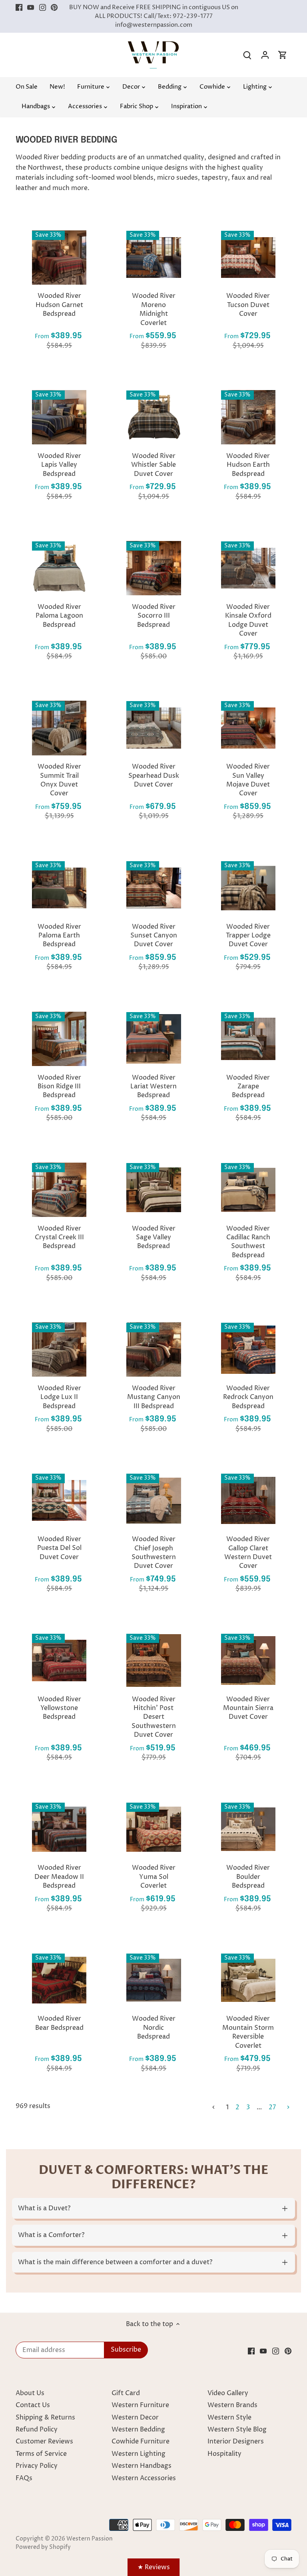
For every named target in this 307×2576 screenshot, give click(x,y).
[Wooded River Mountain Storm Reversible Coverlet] (248, 1980)
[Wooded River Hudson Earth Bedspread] (248, 417)
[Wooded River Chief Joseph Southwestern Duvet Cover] (153, 1500)
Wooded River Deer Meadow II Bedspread (59, 1877)
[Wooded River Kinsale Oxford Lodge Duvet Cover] (248, 568)
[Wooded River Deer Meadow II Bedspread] (59, 1829)
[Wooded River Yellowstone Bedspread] (59, 1661)
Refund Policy (37, 2429)
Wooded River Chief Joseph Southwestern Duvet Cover (154, 1553)
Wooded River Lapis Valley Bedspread (59, 465)
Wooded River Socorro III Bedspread (154, 616)
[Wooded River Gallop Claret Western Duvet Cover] (248, 1500)
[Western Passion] (153, 45)
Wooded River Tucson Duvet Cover (248, 305)
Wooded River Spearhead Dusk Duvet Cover (154, 776)
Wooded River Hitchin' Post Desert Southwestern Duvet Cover (154, 1717)
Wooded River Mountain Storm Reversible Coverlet (248, 2032)
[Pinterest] (54, 8)
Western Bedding (138, 2429)
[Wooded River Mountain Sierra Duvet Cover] (248, 1661)
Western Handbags (142, 2466)
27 (272, 2107)
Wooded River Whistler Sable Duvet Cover (153, 465)
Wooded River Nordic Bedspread (154, 2028)
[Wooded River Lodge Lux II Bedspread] (59, 1349)
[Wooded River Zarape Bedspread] (248, 1039)
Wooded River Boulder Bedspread (248, 1877)
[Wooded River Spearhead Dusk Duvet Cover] (153, 728)
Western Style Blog (237, 2429)
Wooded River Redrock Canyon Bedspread (248, 1397)
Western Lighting (139, 2454)
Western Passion (90, 2539)
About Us (30, 2393)
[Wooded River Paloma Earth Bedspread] (59, 888)
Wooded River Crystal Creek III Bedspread (59, 1237)
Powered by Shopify (43, 2547)
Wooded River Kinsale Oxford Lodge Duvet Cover (248, 620)
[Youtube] (31, 8)
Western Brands (232, 2405)
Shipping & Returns (45, 2417)
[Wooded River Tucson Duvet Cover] (248, 258)
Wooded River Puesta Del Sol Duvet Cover (59, 1548)
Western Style (229, 2417)
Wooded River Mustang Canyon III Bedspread (154, 1397)
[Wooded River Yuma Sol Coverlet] (153, 1829)
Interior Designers (236, 2441)
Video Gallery (228, 2393)
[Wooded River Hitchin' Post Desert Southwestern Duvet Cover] (153, 1661)
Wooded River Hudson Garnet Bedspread (59, 305)
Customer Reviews (44, 2441)
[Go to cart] (283, 55)
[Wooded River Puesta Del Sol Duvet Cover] (59, 1500)
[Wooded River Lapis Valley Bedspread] (59, 417)
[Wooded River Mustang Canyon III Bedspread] (153, 1349)
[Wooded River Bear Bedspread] (59, 1980)
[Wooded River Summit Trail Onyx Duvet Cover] (59, 728)
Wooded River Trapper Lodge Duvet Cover (248, 936)
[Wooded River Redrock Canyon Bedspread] (248, 1349)
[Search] (247, 55)
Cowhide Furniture (141, 2441)
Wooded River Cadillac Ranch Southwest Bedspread (248, 1242)
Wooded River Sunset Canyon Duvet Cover (154, 936)
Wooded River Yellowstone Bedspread (59, 1708)
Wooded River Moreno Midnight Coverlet (154, 309)
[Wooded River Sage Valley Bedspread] (153, 1190)
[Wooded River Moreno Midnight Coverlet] (153, 258)
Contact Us (33, 2405)
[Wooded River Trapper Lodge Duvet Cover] (248, 888)
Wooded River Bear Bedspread (59, 2023)
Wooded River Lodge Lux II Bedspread (59, 1397)
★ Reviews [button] (154, 2567)
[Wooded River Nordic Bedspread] (153, 1980)
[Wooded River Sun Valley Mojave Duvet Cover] (248, 728)
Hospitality (224, 2454)
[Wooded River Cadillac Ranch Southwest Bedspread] (248, 1190)
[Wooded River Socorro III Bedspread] (153, 568)
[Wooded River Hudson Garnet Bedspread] (59, 258)
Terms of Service (41, 2454)
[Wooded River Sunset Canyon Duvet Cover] (153, 888)
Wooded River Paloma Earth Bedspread (59, 936)
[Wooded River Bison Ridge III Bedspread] (59, 1039)
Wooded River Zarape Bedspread (248, 1087)
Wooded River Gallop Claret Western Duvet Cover (248, 1553)
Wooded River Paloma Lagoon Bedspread (59, 616)
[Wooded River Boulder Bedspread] (248, 1829)
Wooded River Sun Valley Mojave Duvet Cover (248, 780)
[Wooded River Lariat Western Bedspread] (153, 1039)
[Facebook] (19, 8)
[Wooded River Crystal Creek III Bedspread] (59, 1190)
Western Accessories (144, 2478)
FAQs (24, 2478)
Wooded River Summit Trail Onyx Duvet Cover (59, 780)
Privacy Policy (37, 2466)
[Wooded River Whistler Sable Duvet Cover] (153, 417)
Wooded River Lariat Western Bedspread (153, 1087)
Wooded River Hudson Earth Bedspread (248, 465)
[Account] (265, 55)
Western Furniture (140, 2405)
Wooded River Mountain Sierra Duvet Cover (248, 1708)
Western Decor (135, 2417)
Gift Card (126, 2393)
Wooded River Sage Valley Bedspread (154, 1237)
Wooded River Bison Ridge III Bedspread (59, 1087)
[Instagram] (43, 8)
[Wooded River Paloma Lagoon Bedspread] (59, 568)
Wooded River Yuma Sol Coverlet (154, 1877)
